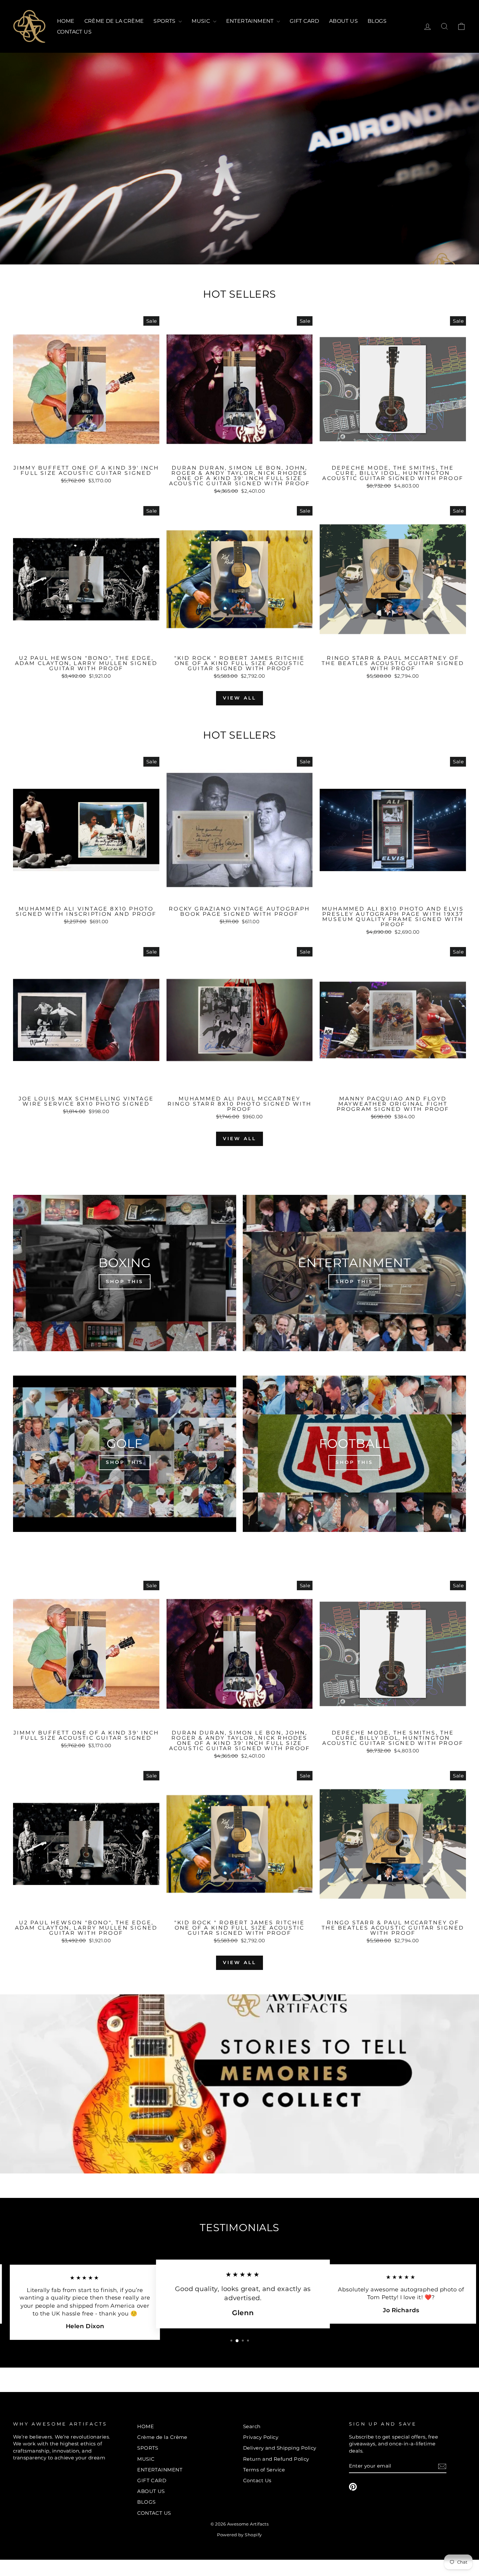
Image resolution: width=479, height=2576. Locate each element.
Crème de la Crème (114, 21)
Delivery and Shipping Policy (280, 2448)
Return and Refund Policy (276, 2459)
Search (252, 2426)
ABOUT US (343, 21)
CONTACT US (74, 32)
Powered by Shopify (239, 2535)
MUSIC (201, 21)
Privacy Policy (261, 2437)
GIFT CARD (305, 21)
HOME (66, 21)
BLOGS (377, 21)
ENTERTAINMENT (251, 21)
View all (240, 698)
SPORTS (165, 21)
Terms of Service (264, 2470)
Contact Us (257, 2480)
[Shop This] (125, 1273)
